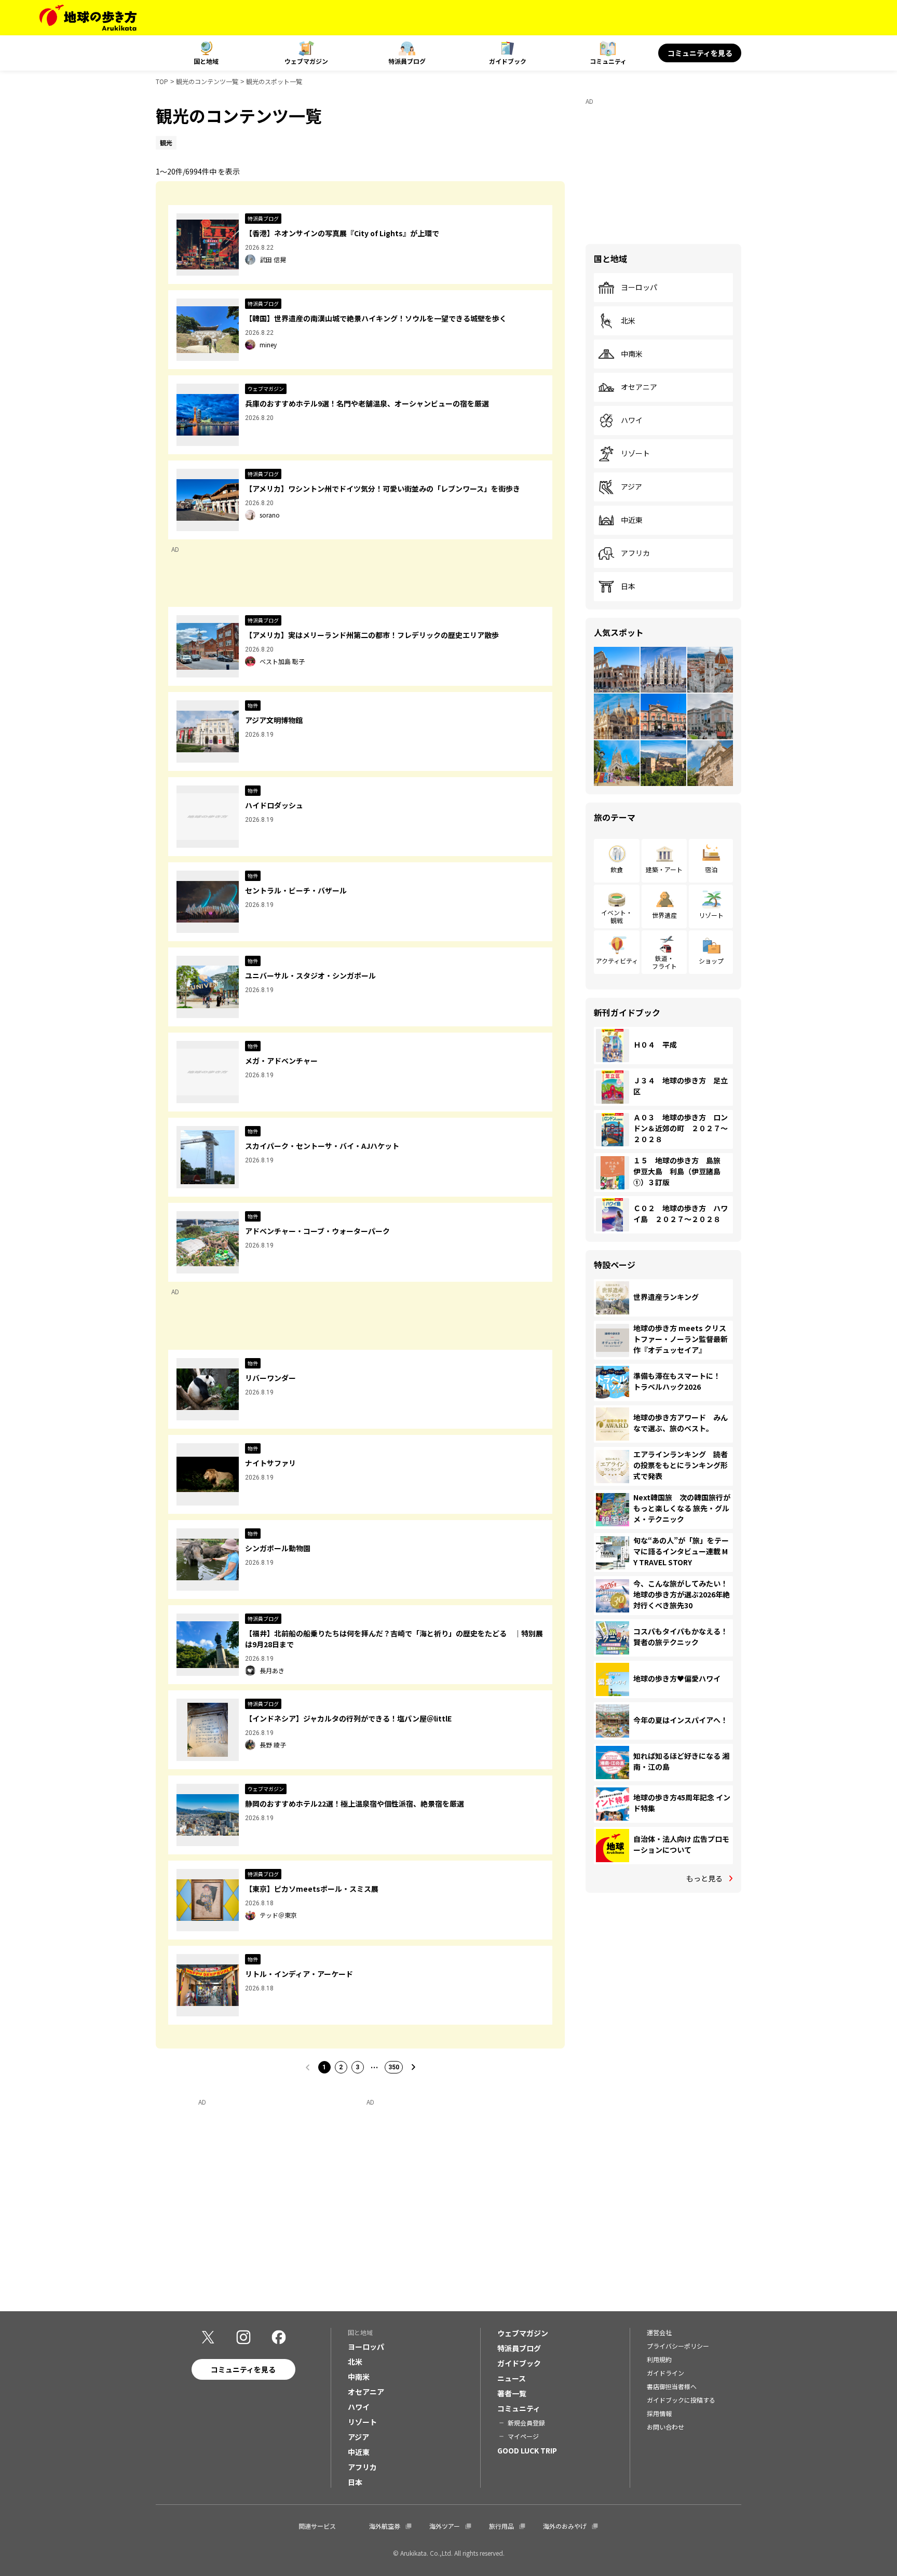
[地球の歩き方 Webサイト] (88, 18)
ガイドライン (665, 2373)
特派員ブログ (407, 61)
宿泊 (711, 869)
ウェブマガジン (306, 61)
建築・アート (664, 869)
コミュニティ (608, 61)
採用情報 (659, 2413)
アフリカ (635, 553)
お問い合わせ (665, 2427)
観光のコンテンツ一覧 (207, 81)
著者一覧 (512, 2393)
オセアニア (639, 387)
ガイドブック (508, 61)
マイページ (523, 2436)
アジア (631, 487)
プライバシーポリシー (678, 2346)
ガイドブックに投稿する (681, 2400)
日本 (628, 587)
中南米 (632, 354)
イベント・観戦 (617, 916)
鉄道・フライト (664, 962)
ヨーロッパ (639, 288)
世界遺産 (664, 915)
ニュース (512, 2378)
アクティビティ (617, 961)
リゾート (635, 454)
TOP (162, 81)
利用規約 (659, 2359)
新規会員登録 (526, 2423)
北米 (628, 321)
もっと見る (704, 1878)
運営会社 (659, 2332)
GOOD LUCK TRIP (527, 2450)
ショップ (711, 961)
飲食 (617, 869)
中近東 (632, 520)
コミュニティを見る (700, 53)
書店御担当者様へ (672, 2386)
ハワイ (632, 421)
